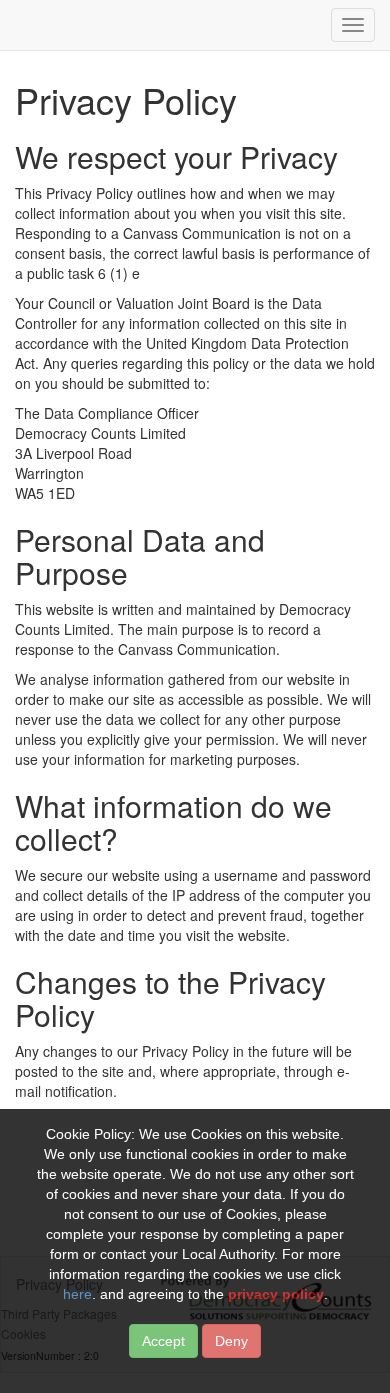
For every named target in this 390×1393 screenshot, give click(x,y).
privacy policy (276, 1294)
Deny (231, 1341)
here (77, 1294)
